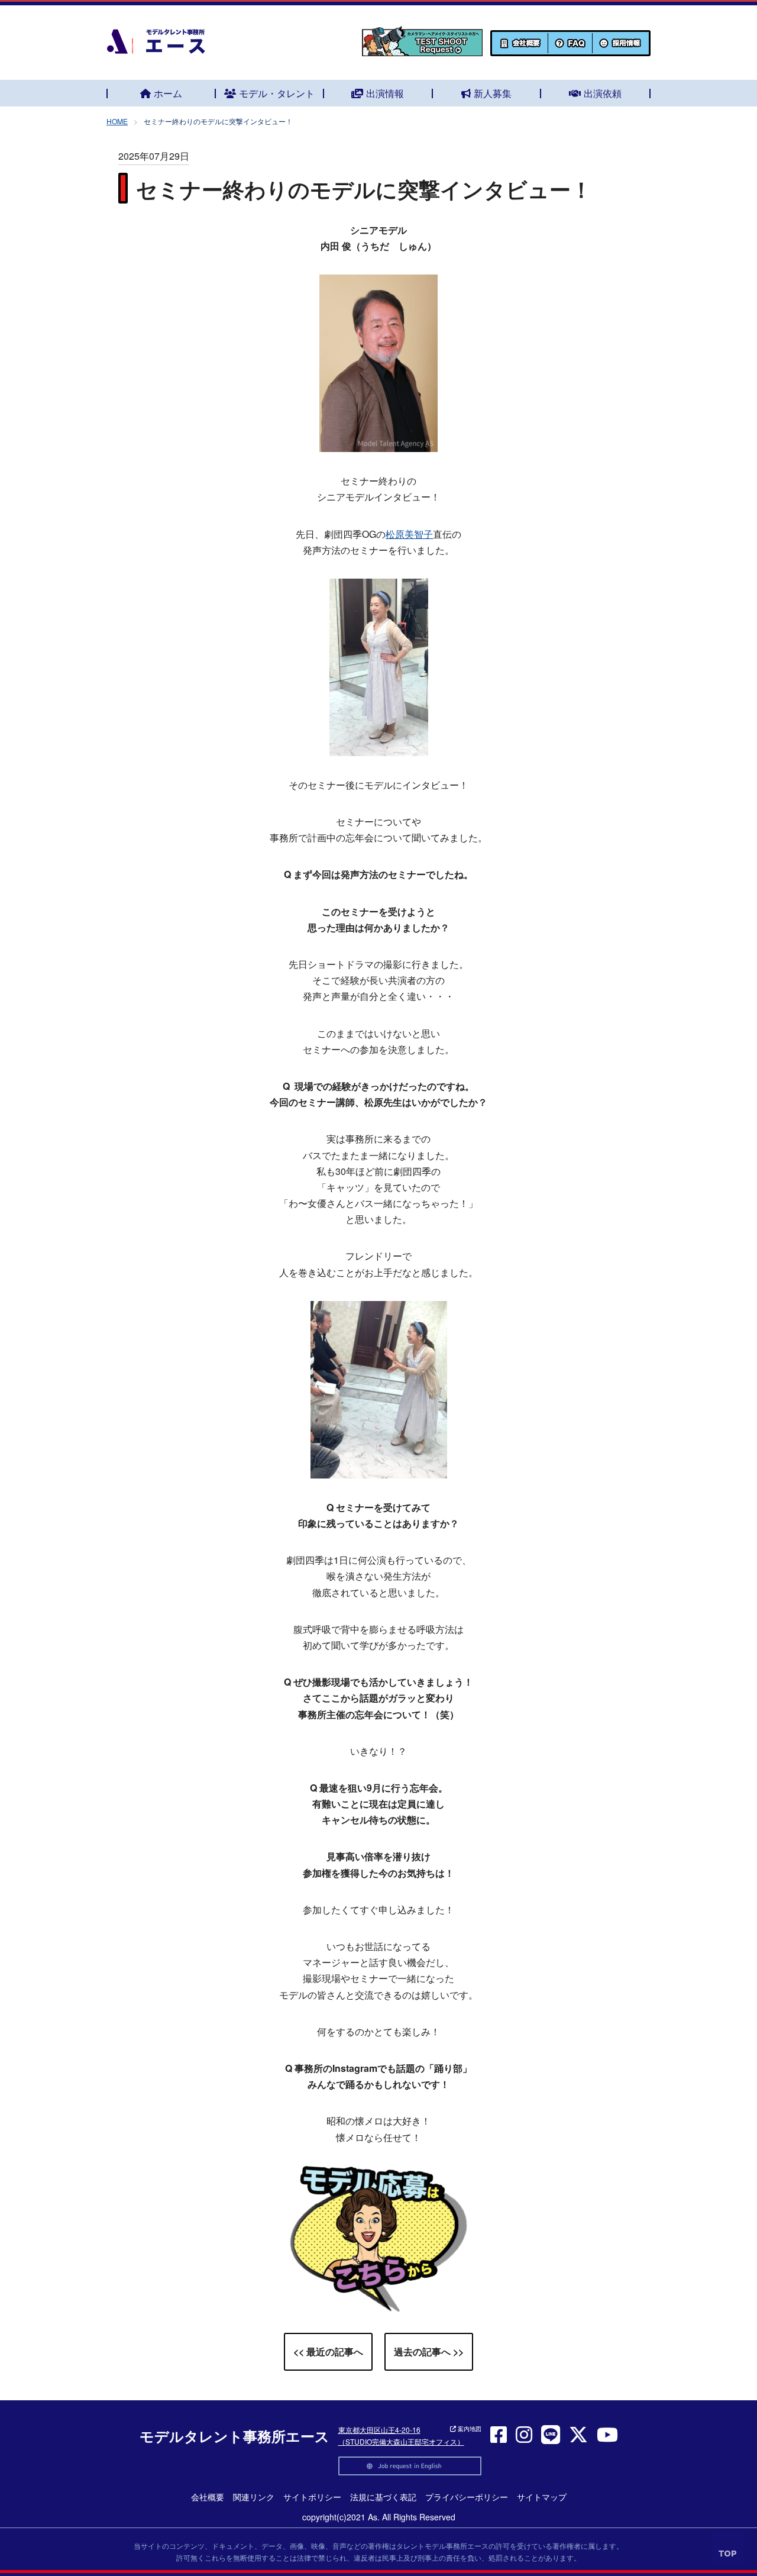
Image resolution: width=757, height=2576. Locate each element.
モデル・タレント (277, 93)
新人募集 (493, 93)
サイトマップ (542, 2497)
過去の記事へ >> (429, 2351)
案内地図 (469, 2429)
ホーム (168, 93)
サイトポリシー (312, 2497)
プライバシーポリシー (467, 2497)
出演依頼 (603, 93)
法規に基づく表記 (383, 2497)
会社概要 (208, 2497)
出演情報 (385, 93)
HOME (117, 121)
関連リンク (254, 2497)
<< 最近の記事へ (328, 2351)
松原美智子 (409, 534)
